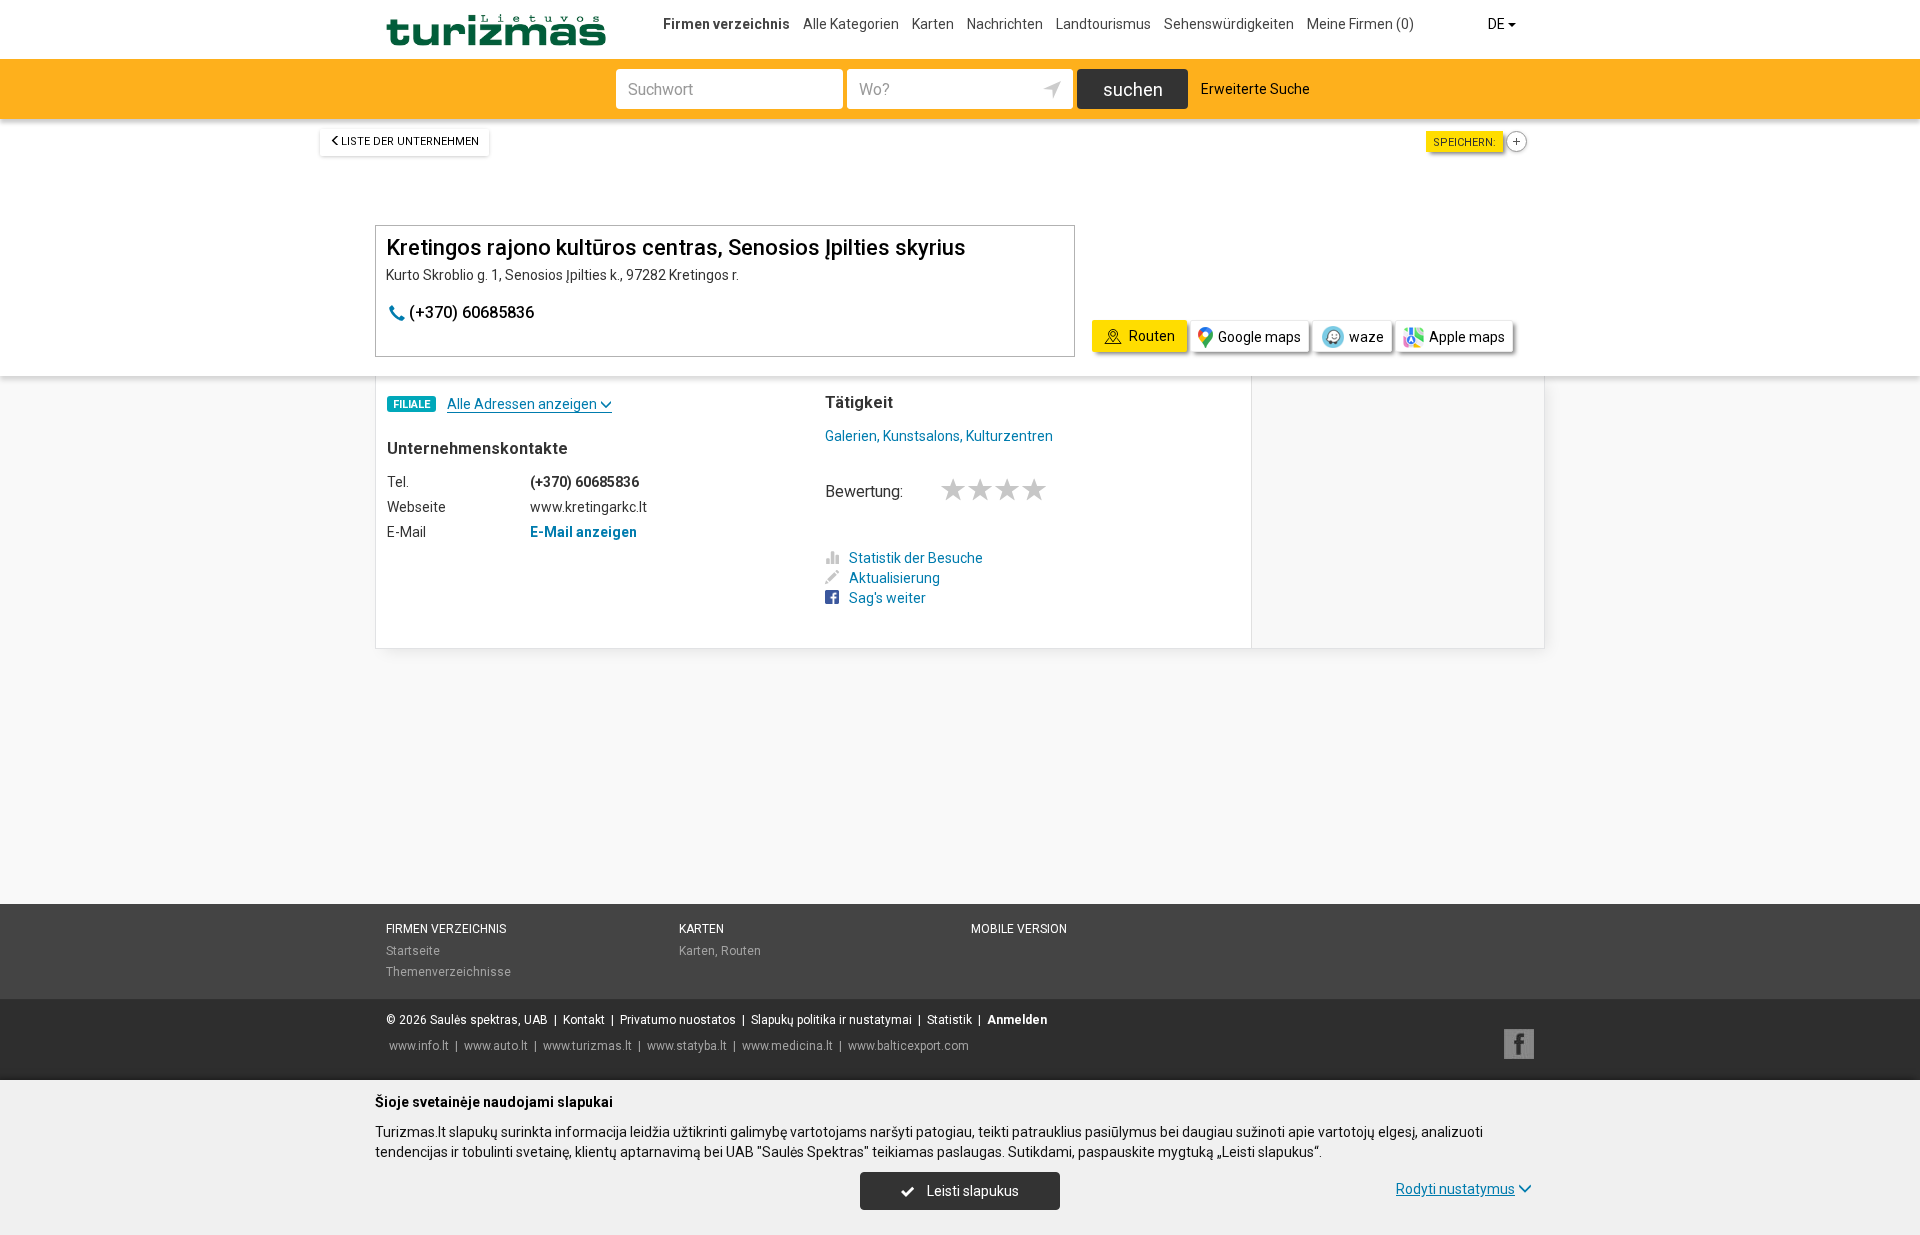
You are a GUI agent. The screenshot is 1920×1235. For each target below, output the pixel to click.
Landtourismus (1103, 24)
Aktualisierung (894, 578)
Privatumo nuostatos (678, 1020)
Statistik (949, 1020)
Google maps (1259, 337)
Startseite (413, 951)
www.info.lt (419, 1046)
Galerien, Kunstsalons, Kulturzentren (939, 436)
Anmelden (1017, 1020)
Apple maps (1467, 337)
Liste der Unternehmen (410, 141)
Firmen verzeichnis (726, 24)
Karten (933, 24)
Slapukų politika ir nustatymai (831, 1020)
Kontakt (584, 1020)
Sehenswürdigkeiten (1229, 24)
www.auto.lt (496, 1046)
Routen (741, 951)
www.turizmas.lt (587, 1046)
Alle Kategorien (851, 24)
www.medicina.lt (787, 1046)
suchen (1133, 89)
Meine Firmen (1360, 24)
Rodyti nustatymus (1455, 1189)
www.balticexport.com (908, 1046)
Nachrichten (1005, 24)
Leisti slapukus (971, 1191)
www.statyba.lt (687, 1046)
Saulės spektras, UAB (489, 1020)
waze (1366, 337)
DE (1498, 24)
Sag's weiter (887, 598)
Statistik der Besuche (916, 558)
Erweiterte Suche (1255, 89)
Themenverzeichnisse (448, 972)
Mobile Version (1019, 929)
